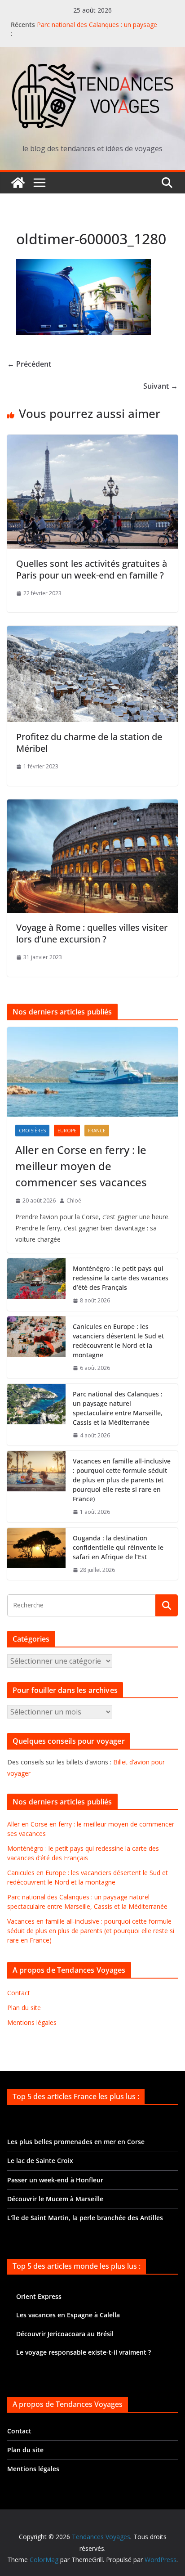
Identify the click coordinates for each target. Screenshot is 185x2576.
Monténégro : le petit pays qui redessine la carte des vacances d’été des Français (121, 1278)
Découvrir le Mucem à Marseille (55, 2199)
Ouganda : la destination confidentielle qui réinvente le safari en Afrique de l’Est (118, 1547)
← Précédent (29, 364)
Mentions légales (32, 2022)
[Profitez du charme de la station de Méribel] (92, 632)
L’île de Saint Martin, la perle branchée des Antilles (85, 2218)
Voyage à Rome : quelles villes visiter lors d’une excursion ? (92, 933)
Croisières (32, 1131)
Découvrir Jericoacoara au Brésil (65, 2334)
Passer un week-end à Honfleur (55, 2180)
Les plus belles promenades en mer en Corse (76, 2142)
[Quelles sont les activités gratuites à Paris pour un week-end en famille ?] (92, 441)
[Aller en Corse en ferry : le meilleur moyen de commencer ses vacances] (92, 1072)
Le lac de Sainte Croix (40, 2161)
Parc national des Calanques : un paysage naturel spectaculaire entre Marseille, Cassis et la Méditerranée (118, 1408)
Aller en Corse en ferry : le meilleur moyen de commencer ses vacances (81, 1166)
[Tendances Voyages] (18, 183)
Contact (19, 1993)
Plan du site (24, 2008)
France (97, 1131)
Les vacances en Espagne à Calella (68, 2315)
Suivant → (161, 386)
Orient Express (39, 2296)
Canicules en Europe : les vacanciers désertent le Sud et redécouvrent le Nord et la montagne (118, 1341)
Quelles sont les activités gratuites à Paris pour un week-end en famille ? (92, 569)
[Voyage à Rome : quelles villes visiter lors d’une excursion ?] (92, 806)
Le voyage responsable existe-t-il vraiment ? (84, 2352)
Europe (67, 1131)
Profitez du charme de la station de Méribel (89, 743)
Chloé (74, 1200)
